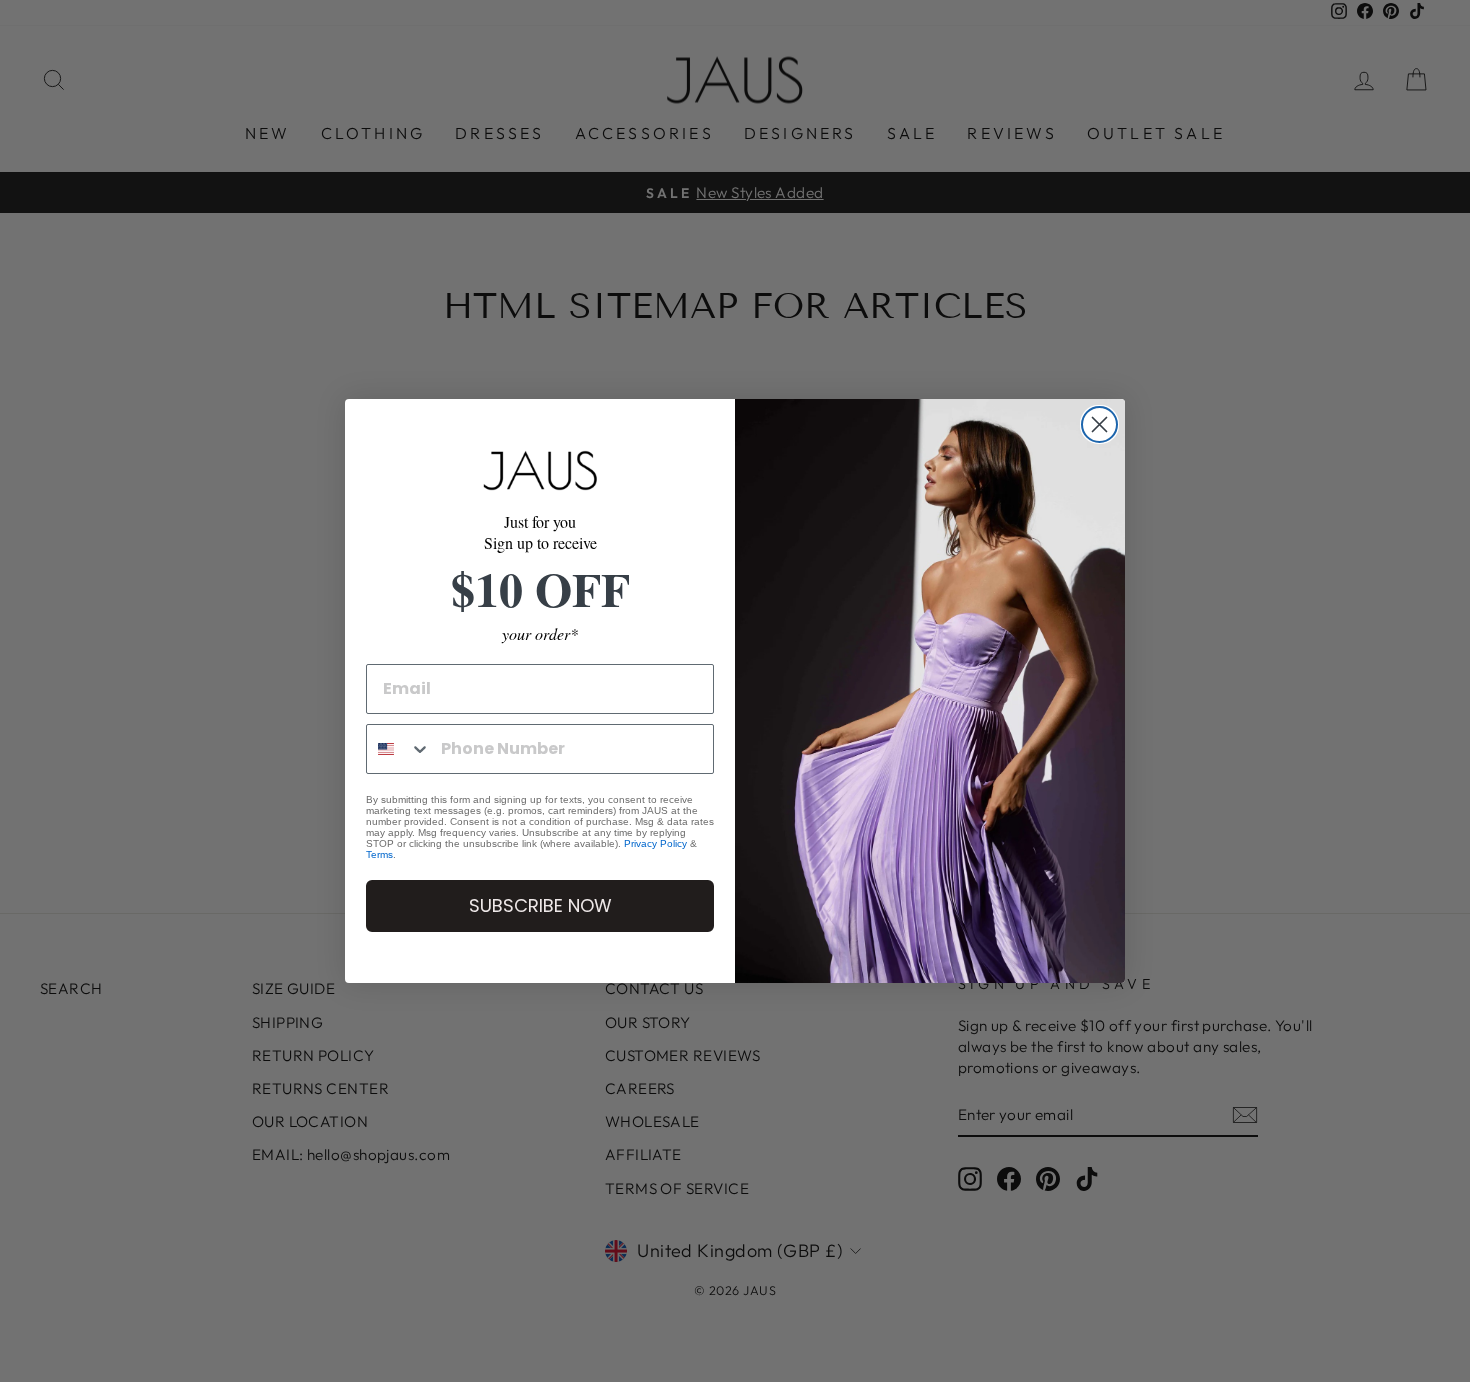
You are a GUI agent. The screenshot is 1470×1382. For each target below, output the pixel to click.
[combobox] (399, 749)
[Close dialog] (1099, 424)
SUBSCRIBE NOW (540, 905)
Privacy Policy (655, 843)
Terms (379, 854)
